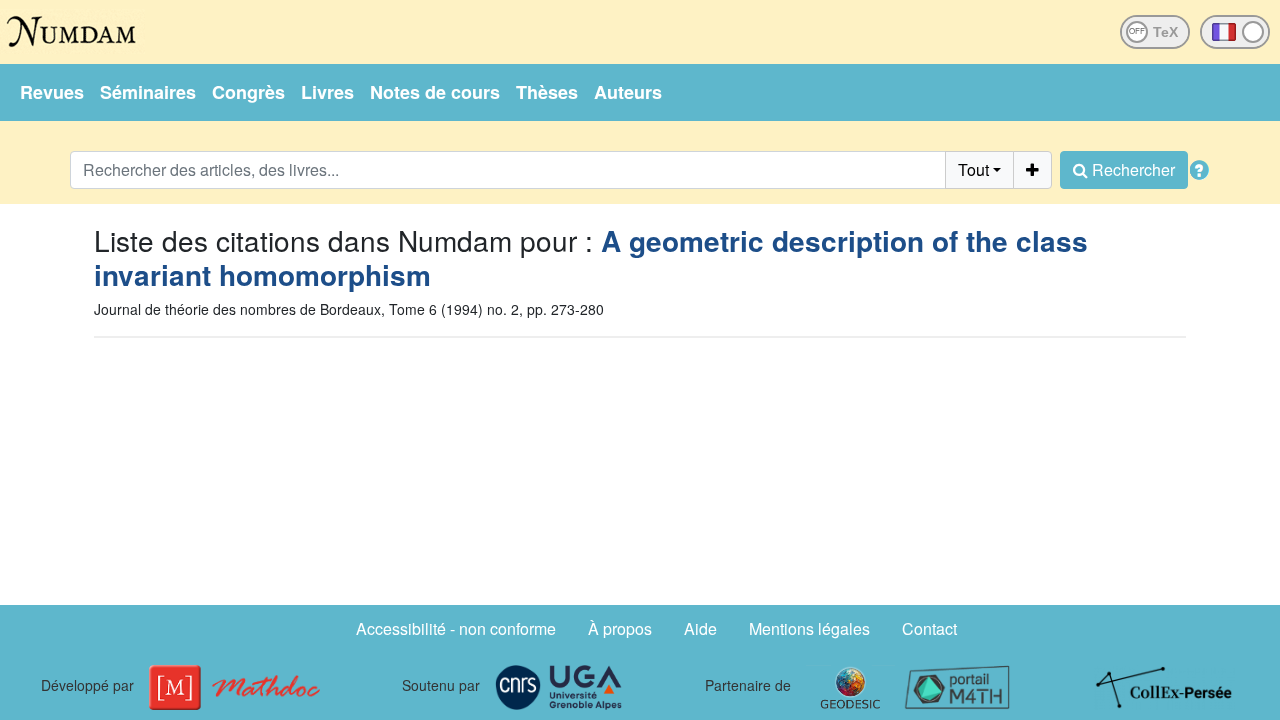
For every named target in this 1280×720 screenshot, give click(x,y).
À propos (620, 628)
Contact (929, 628)
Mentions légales (809, 628)
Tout (973, 169)
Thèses (547, 92)
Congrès (248, 92)
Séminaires (148, 92)
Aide (700, 628)
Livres (327, 92)
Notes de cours (435, 92)
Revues (52, 92)
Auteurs (628, 92)
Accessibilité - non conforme (456, 628)
